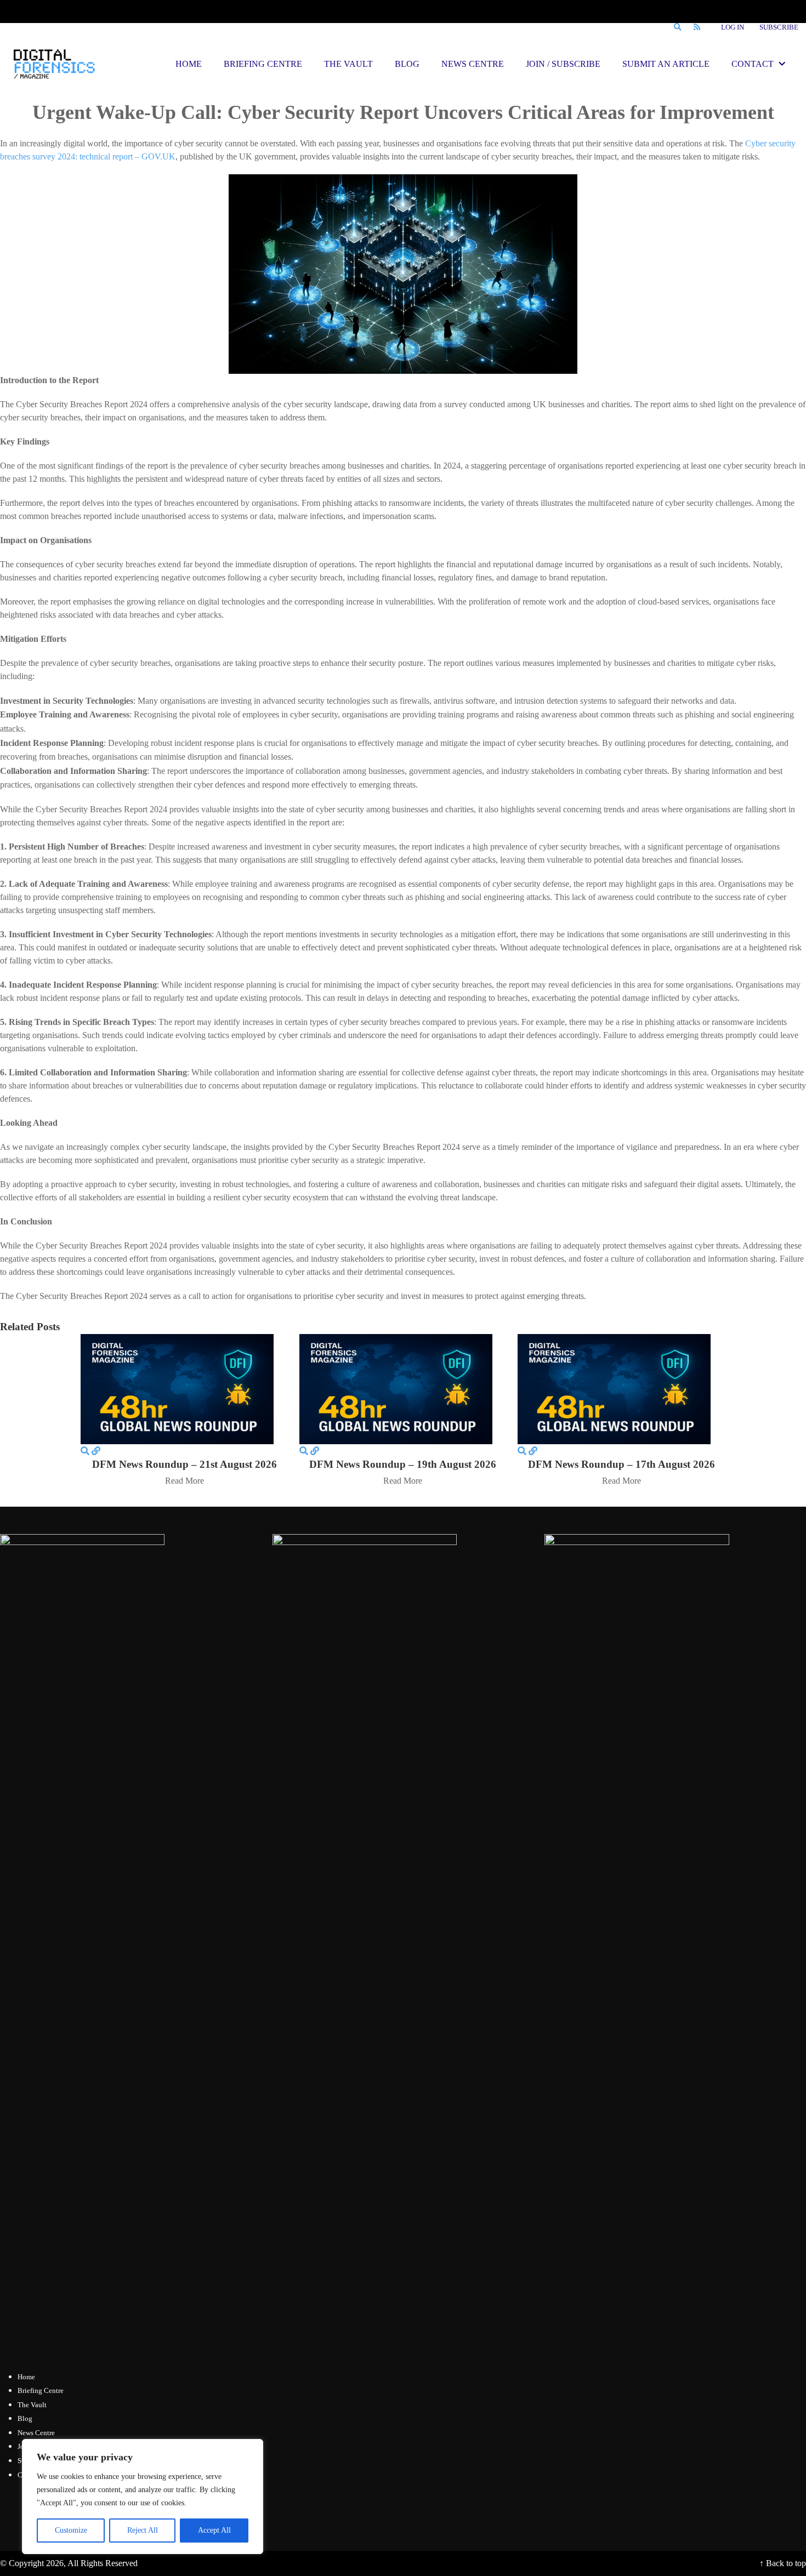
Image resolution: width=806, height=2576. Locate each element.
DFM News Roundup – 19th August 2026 (403, 1464)
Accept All (214, 2530)
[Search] (677, 27)
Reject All (143, 2530)
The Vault (32, 2405)
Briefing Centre (41, 2390)
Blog (25, 2418)
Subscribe (779, 27)
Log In (733, 27)
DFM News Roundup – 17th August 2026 (621, 1464)
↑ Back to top (783, 2563)
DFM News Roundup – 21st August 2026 (185, 1464)
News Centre (36, 2433)
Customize (71, 2530)
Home (26, 2377)
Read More (185, 1481)
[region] (143, 2497)
